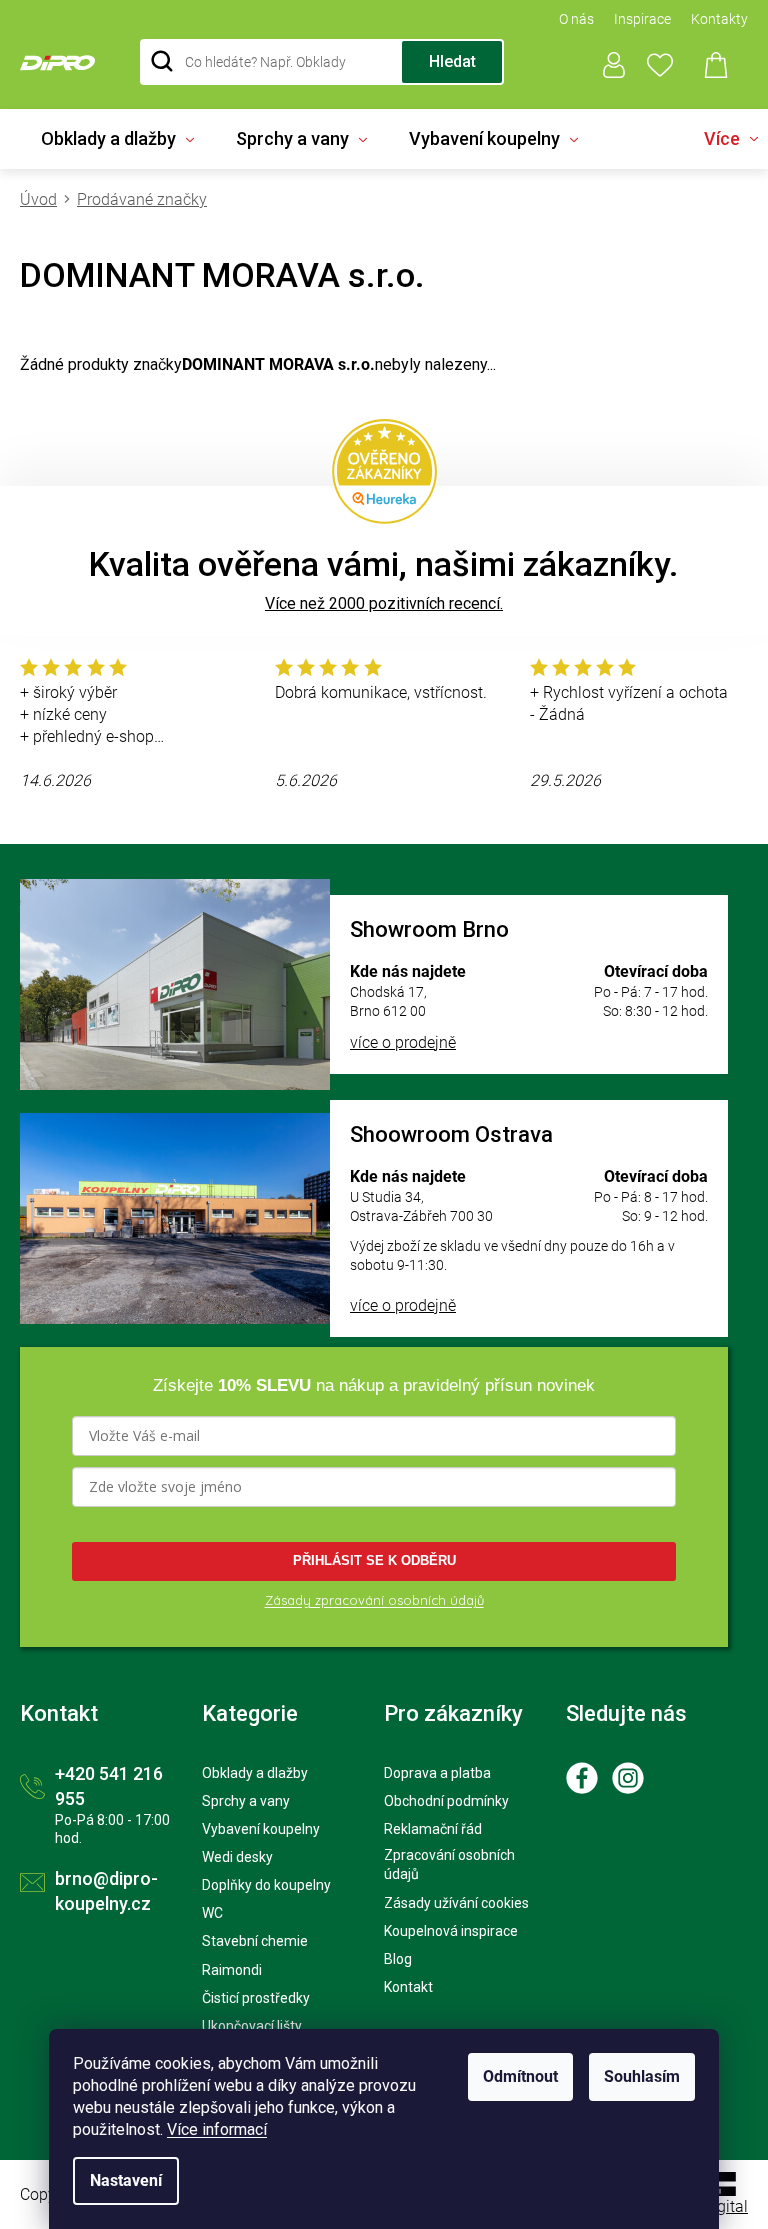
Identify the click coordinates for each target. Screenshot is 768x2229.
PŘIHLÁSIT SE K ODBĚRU (374, 1560)
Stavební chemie (255, 1941)
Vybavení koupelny (261, 1829)
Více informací (217, 2129)
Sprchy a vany (246, 1801)
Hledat (452, 61)
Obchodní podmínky (446, 1801)
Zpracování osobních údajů (449, 1864)
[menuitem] (117, 139)
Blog (398, 1959)
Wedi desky (237, 1857)
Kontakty (719, 19)
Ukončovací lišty (252, 2026)
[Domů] (43, 199)
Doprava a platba (437, 1773)
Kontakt (408, 1987)
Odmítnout (520, 2076)
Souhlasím (642, 2076)
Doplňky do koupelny (266, 1885)
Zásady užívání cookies (456, 1903)
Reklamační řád (433, 1829)
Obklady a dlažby (255, 1773)
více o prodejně (403, 1042)
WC (212, 1913)
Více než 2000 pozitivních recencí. (384, 603)
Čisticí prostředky (256, 1998)
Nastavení (126, 2180)
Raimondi (232, 1970)
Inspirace (642, 19)
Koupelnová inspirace (451, 1931)
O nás (576, 19)
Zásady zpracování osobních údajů (374, 1600)
